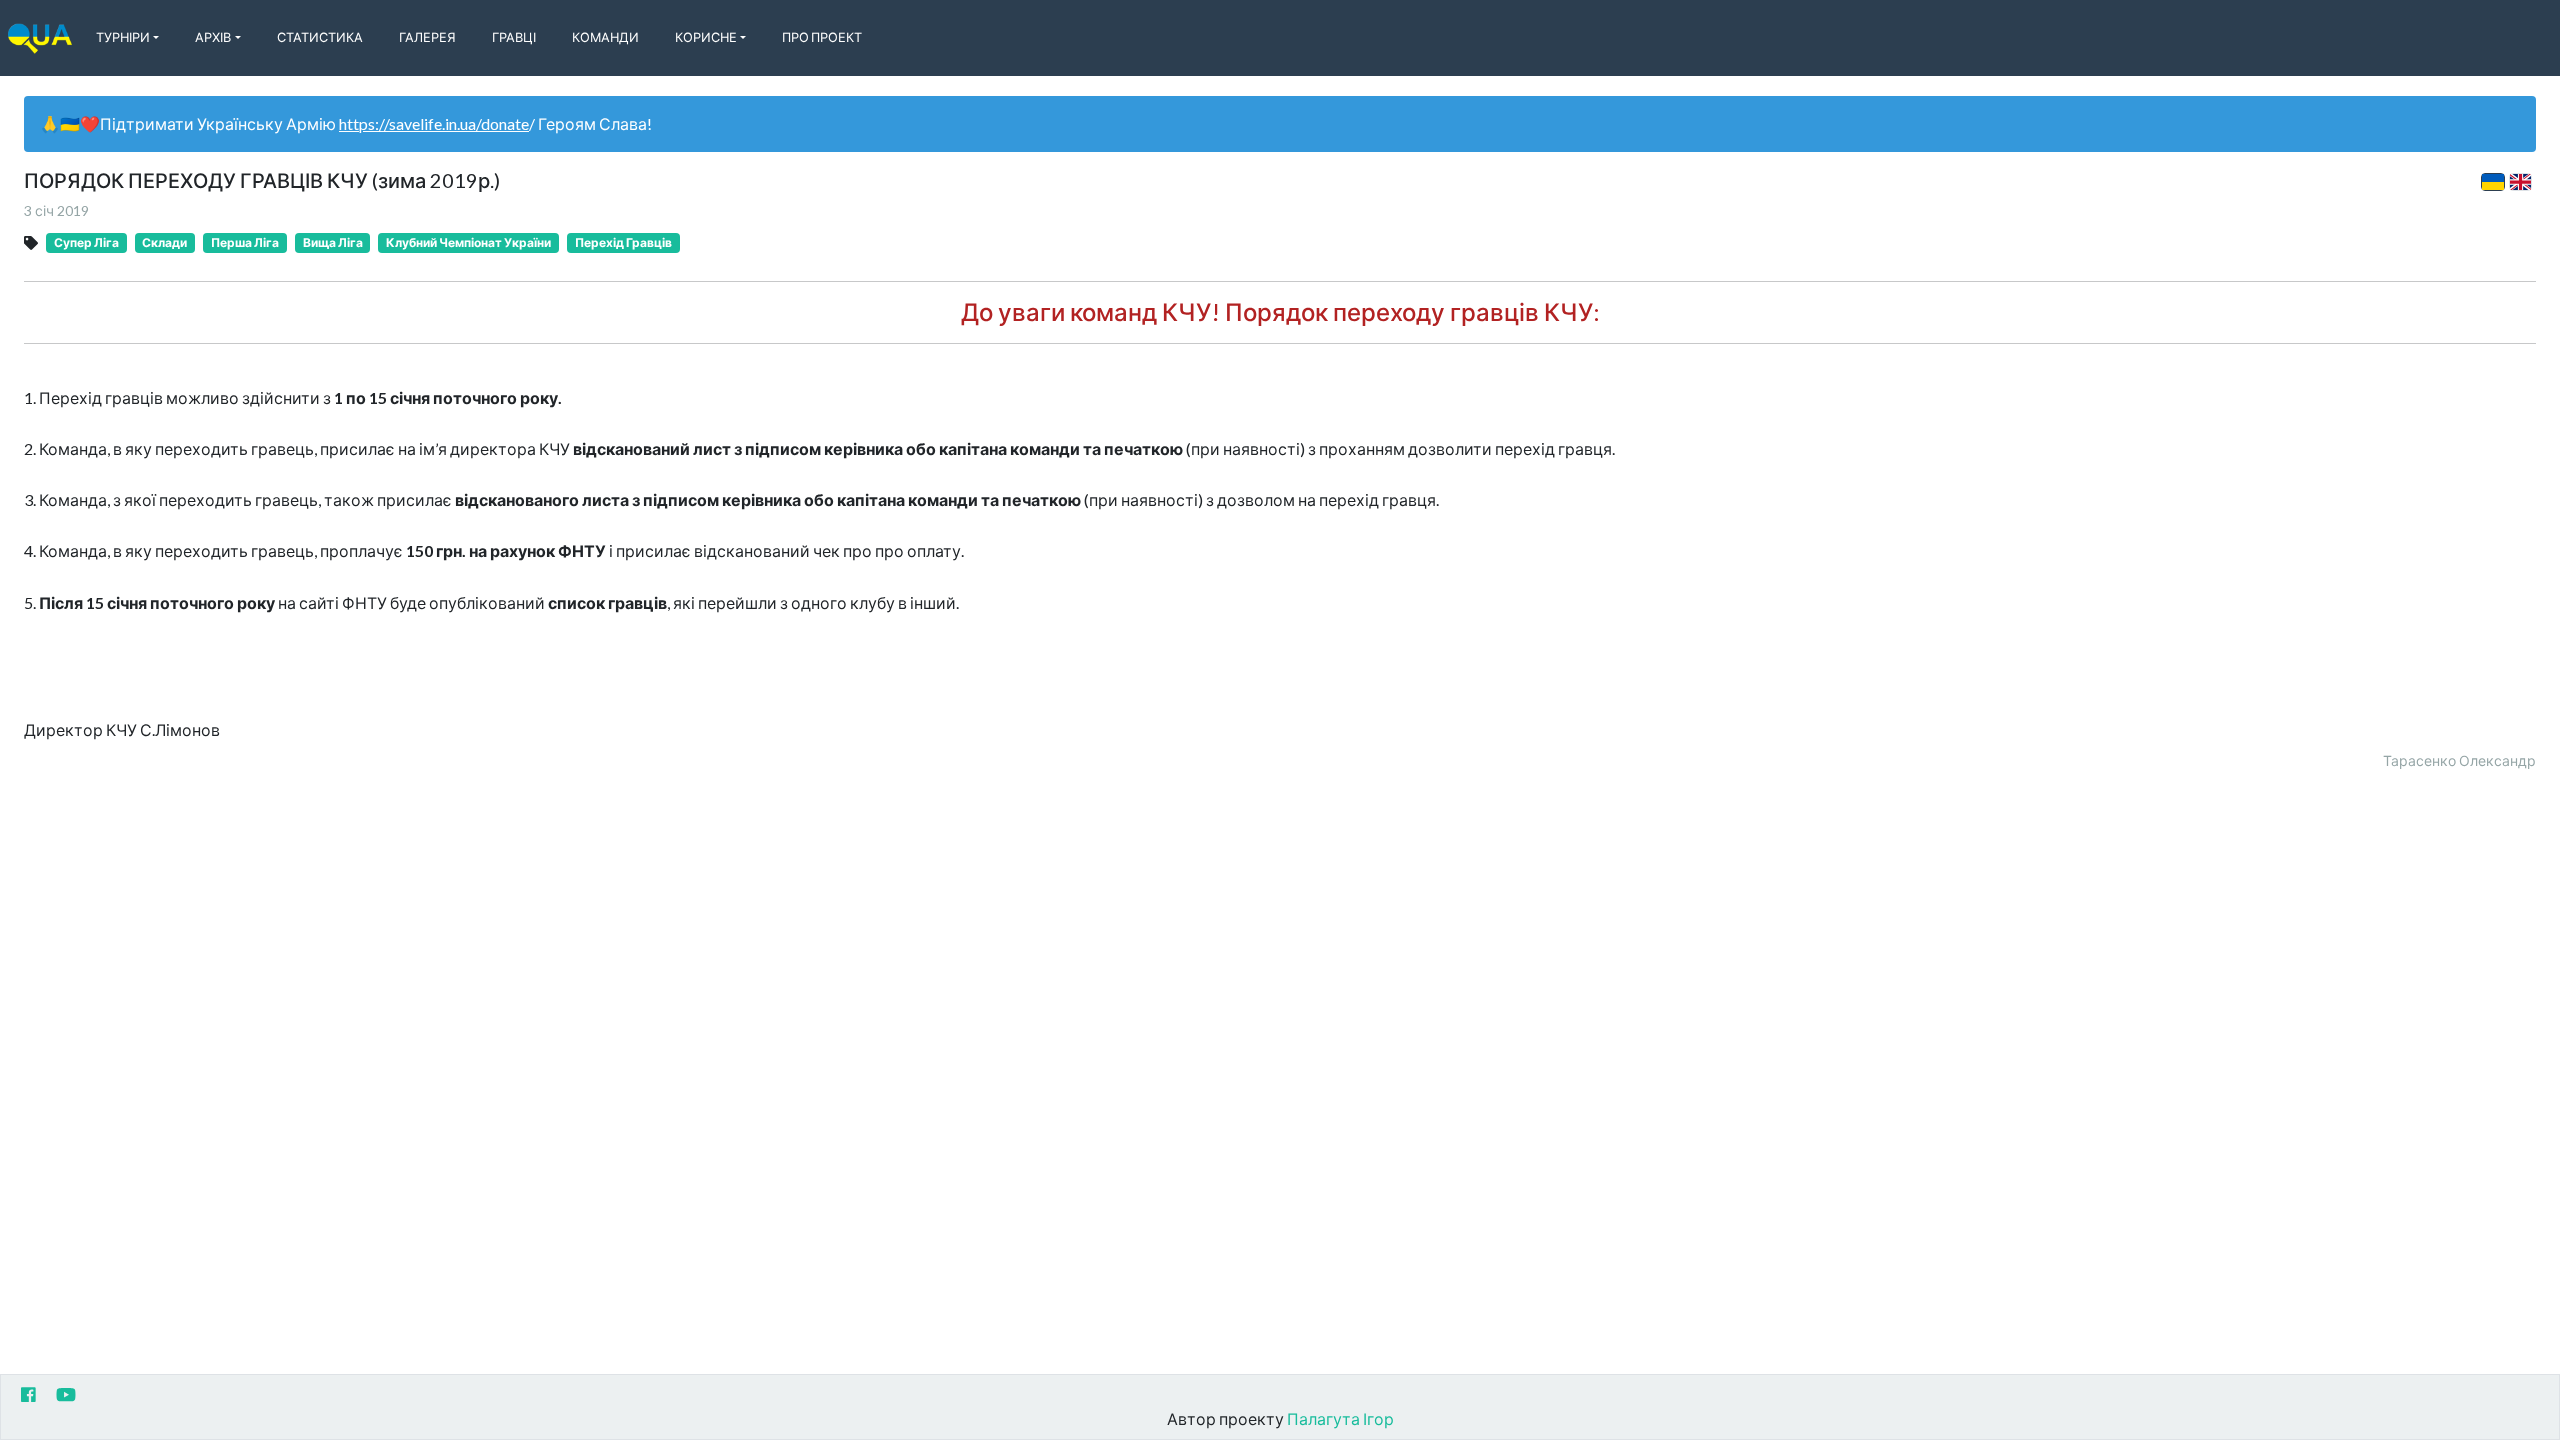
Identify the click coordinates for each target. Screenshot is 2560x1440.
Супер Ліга (86, 242)
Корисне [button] (706, 37)
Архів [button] (213, 37)
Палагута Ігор (1340, 1418)
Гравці (514, 37)
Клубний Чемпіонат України (468, 242)
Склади (164, 242)
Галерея (427, 37)
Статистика (320, 37)
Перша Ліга (245, 242)
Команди (605, 37)
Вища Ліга (333, 242)
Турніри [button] (123, 37)
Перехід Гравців (623, 242)
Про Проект (822, 37)
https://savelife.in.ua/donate (434, 123)
